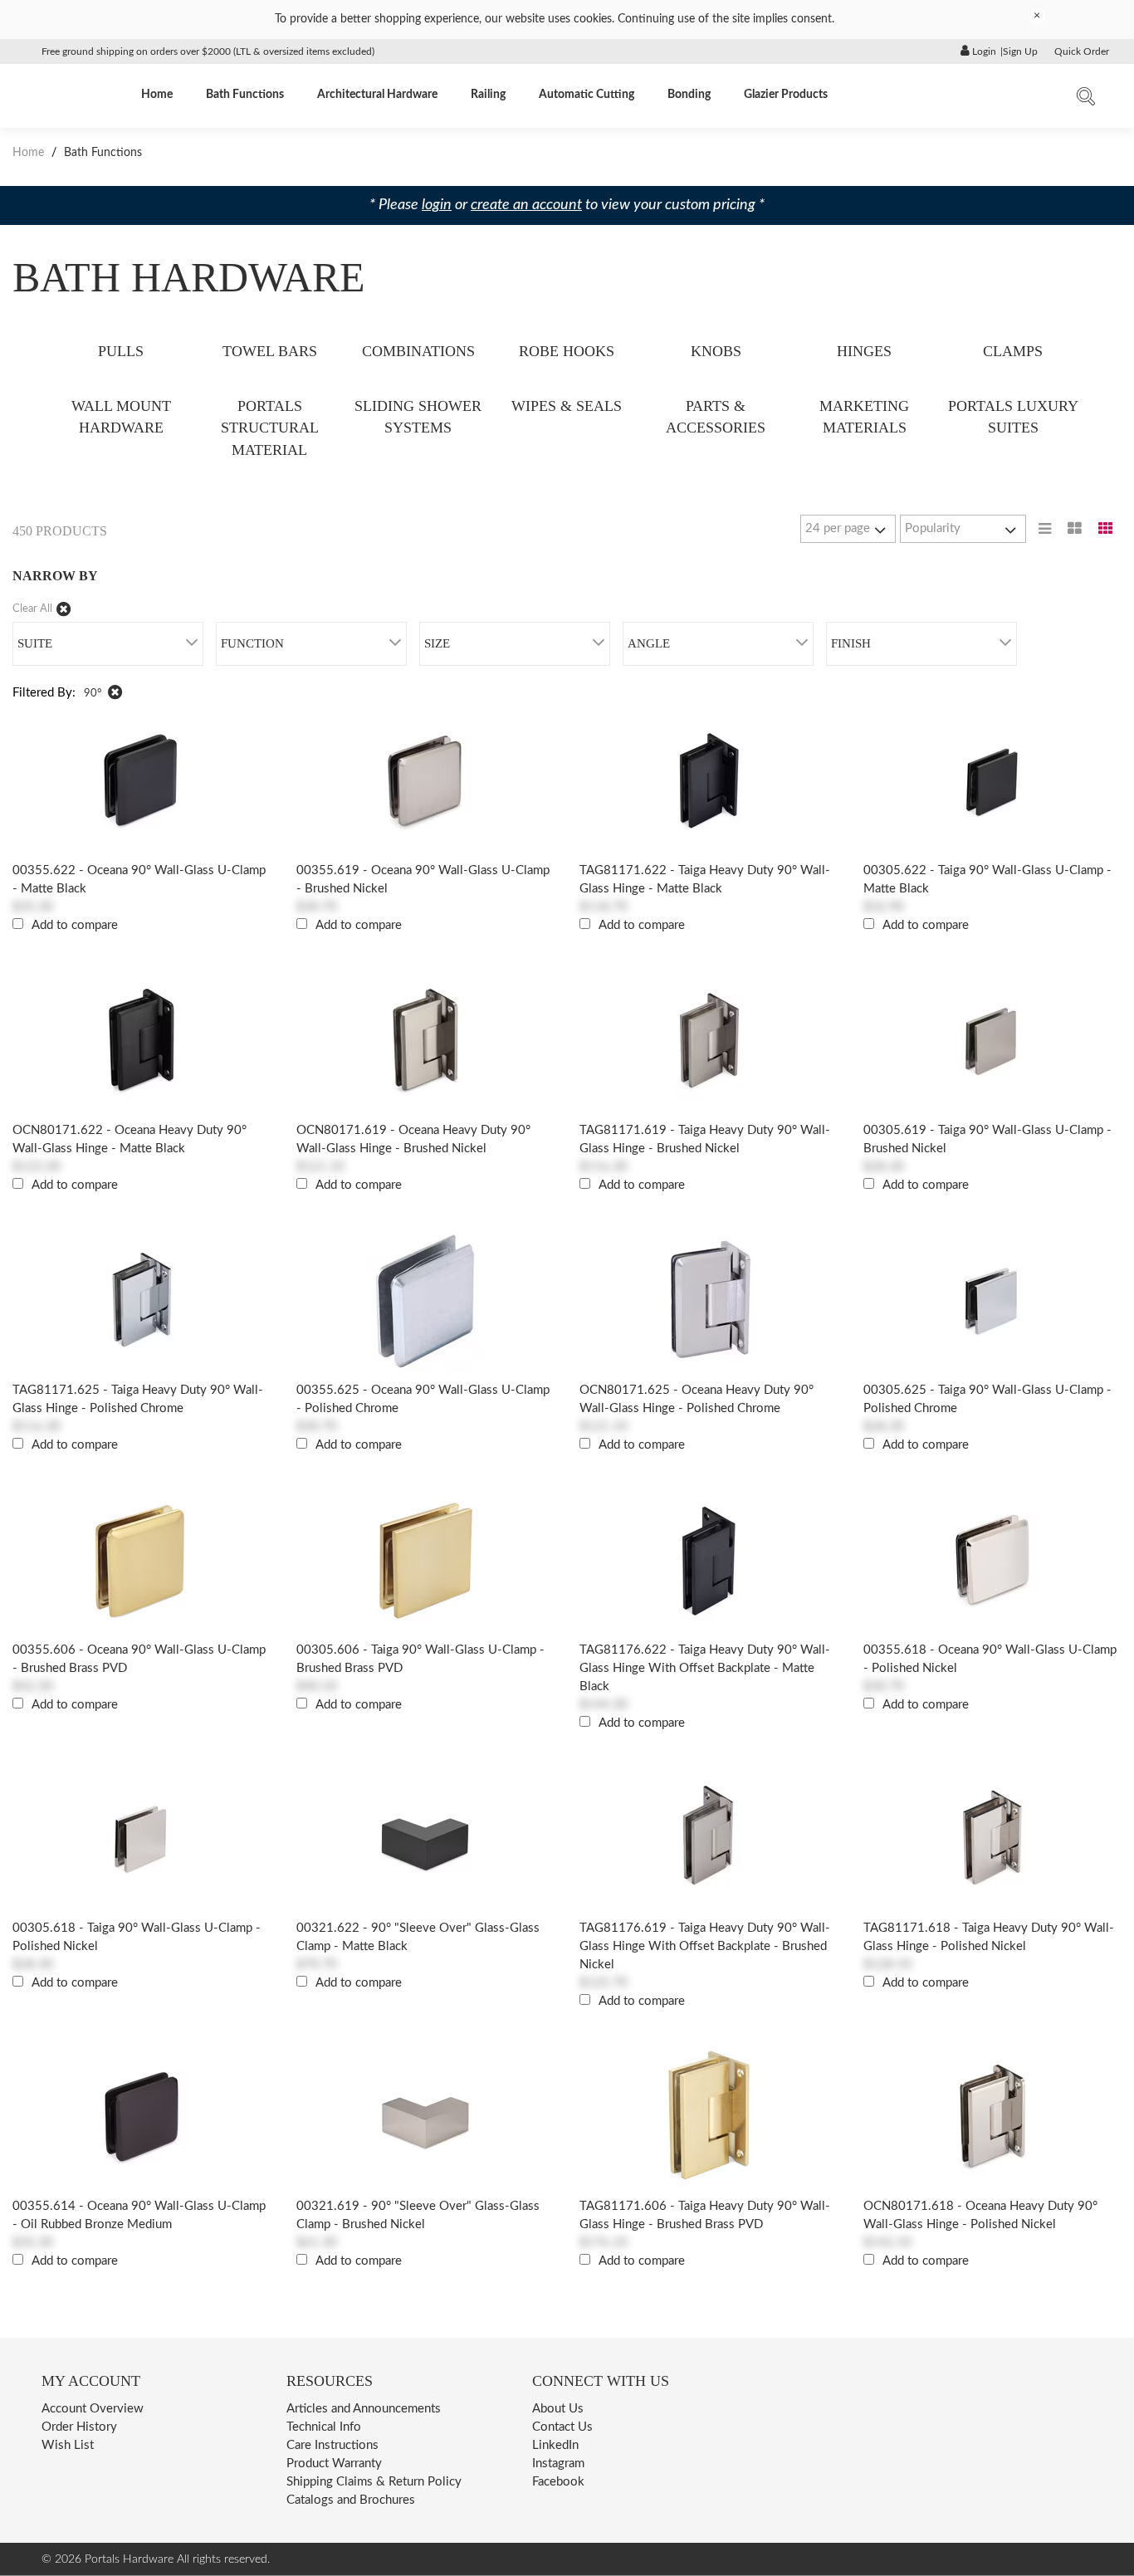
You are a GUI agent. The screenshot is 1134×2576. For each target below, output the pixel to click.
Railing (488, 95)
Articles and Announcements (364, 2409)
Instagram (558, 2464)
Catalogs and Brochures (351, 2500)
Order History (79, 2427)
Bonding (689, 95)
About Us (558, 2409)
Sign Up (1020, 51)
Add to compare (75, 925)
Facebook (558, 2482)
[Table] (1075, 529)
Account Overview (93, 2409)
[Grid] (1106, 529)
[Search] (1086, 100)
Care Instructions (332, 2445)
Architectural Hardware (377, 95)
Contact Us (562, 2427)
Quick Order (1082, 51)
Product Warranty (334, 2464)
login (437, 205)
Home (157, 95)
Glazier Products (786, 95)
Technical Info (324, 2427)
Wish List (68, 2445)
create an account (526, 205)
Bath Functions (245, 95)
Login (983, 51)
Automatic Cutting (587, 95)
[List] (1045, 529)
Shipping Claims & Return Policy (374, 2482)
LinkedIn (555, 2445)
